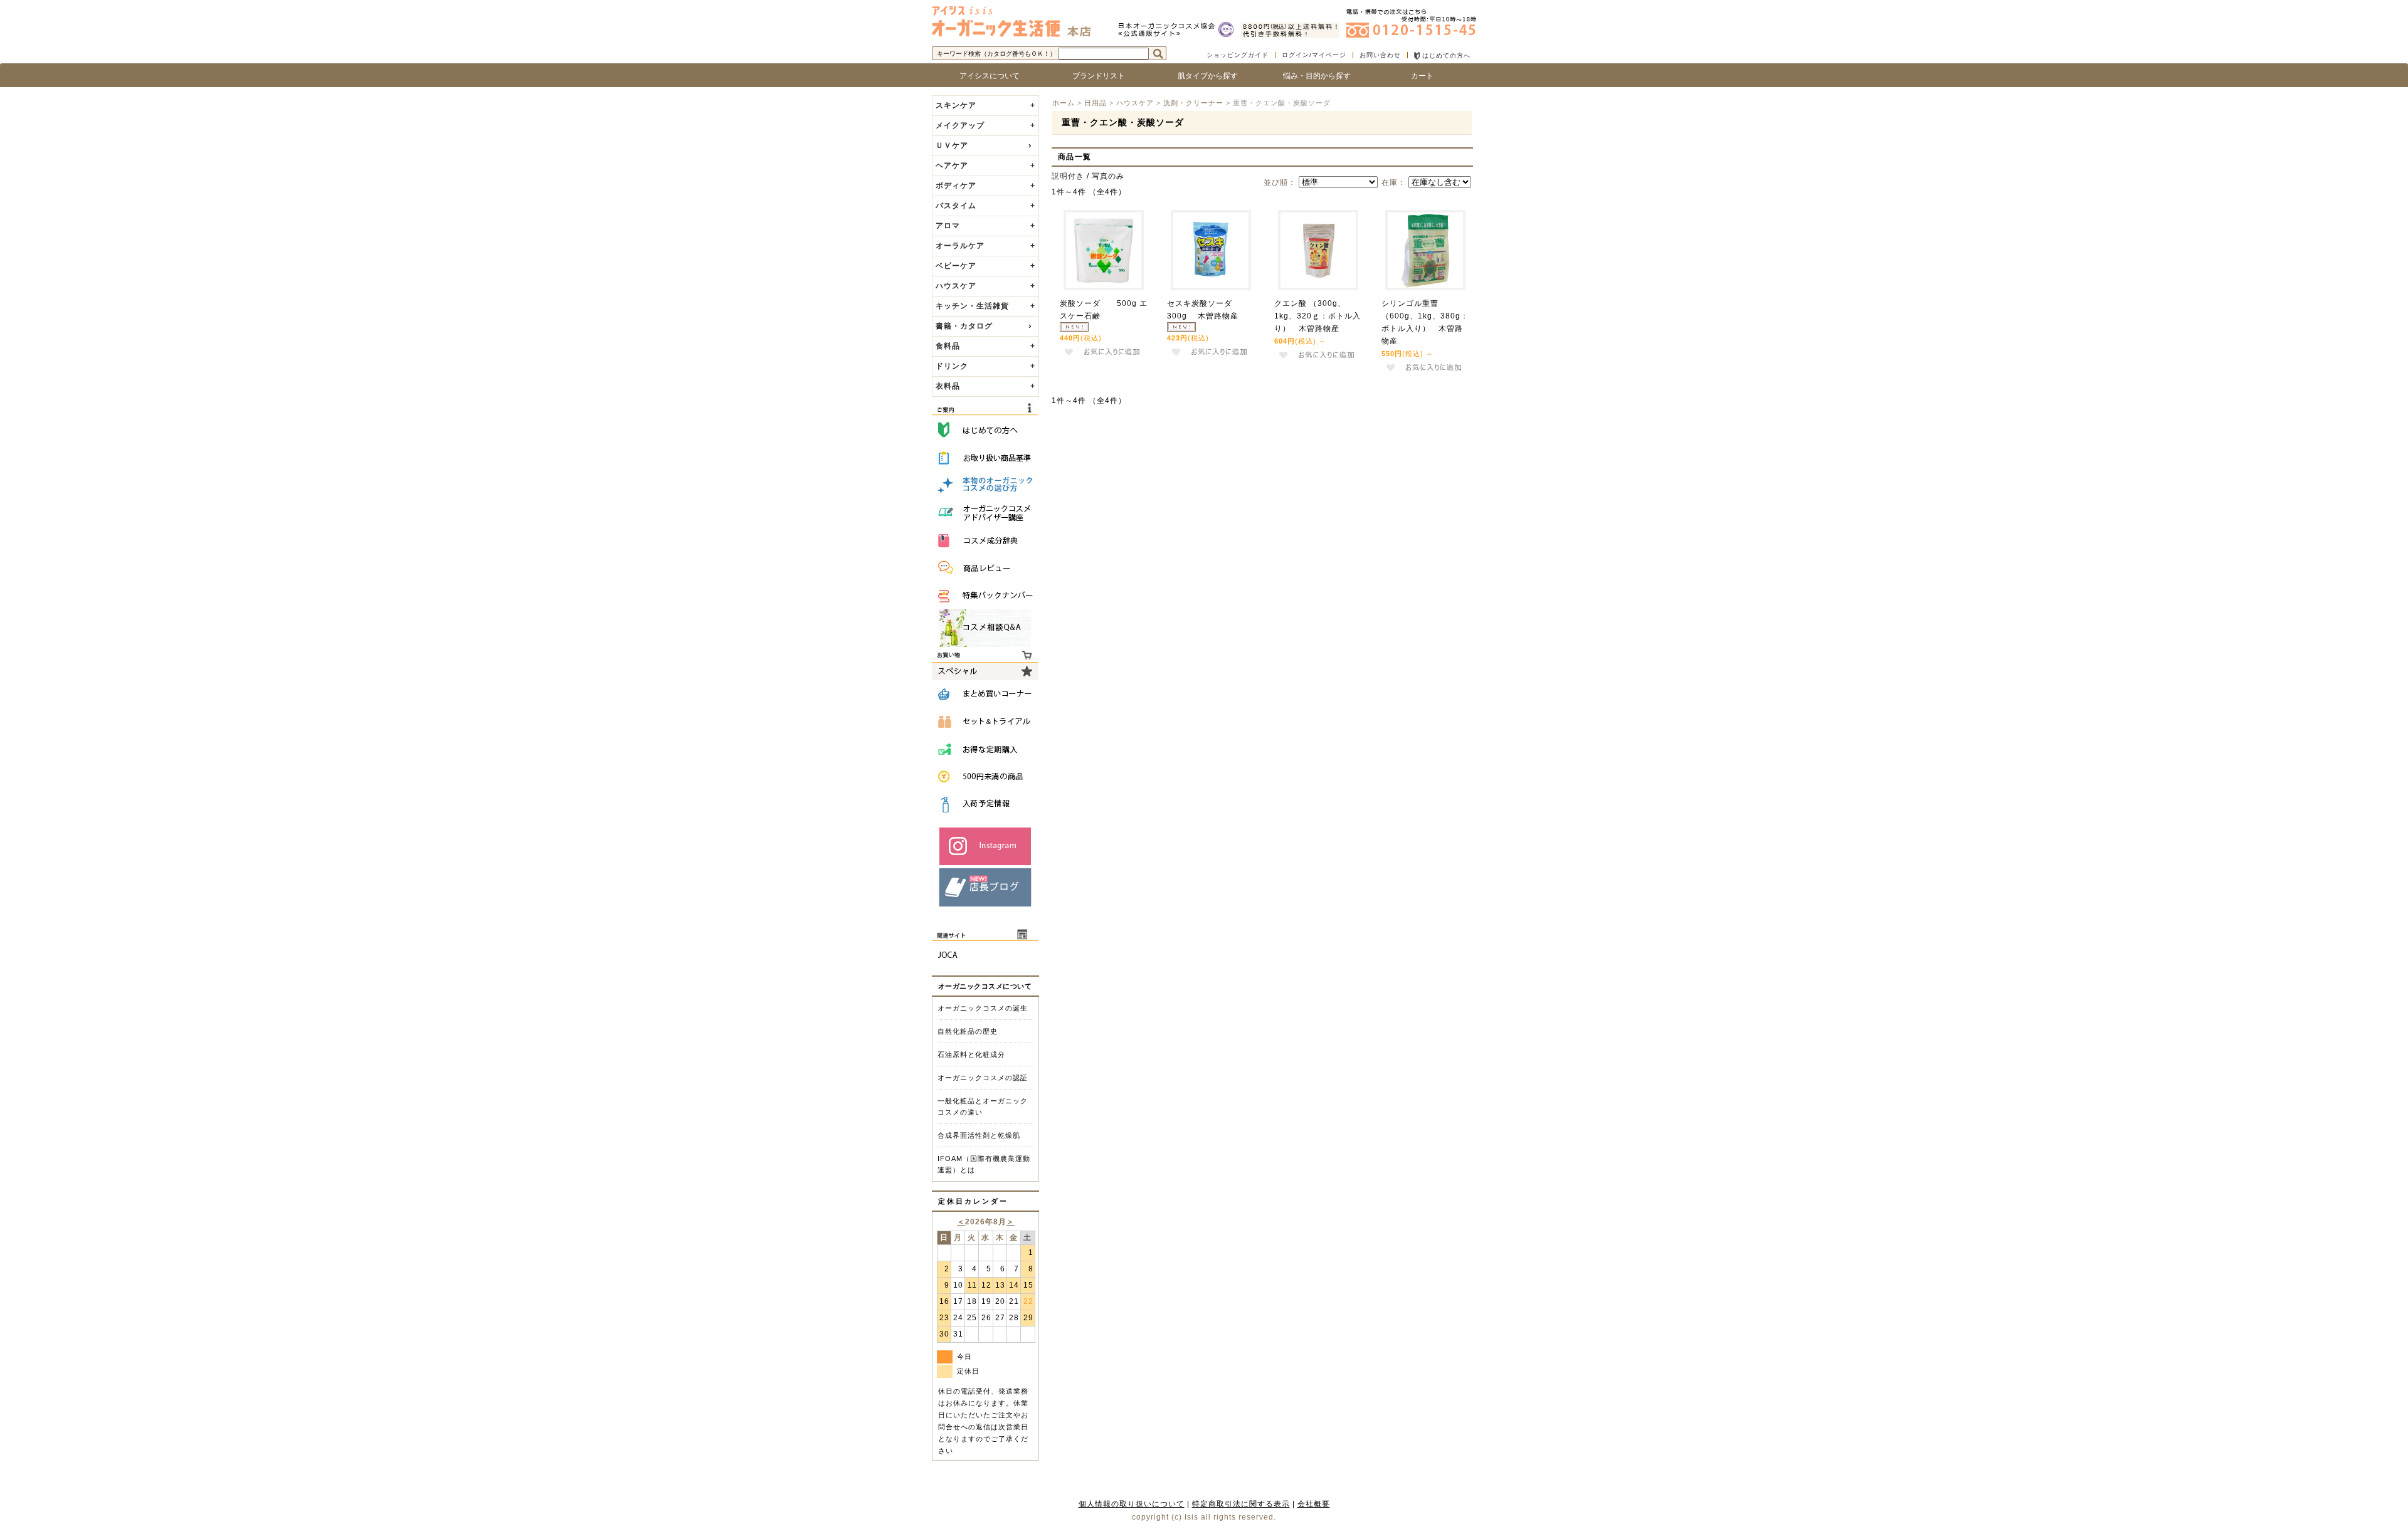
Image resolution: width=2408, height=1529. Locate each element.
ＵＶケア (952, 145)
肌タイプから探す (1204, 76)
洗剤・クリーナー (1193, 103)
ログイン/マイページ (1314, 55)
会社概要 (1314, 1504)
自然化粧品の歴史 (968, 1031)
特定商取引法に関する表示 (1241, 1504)
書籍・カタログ (964, 326)
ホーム (1064, 103)
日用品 (1096, 103)
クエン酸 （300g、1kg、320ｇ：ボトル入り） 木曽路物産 (1318, 316)
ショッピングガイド (1238, 55)
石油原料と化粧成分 (971, 1054)
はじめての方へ (1445, 55)
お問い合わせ (1380, 55)
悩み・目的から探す (1313, 76)
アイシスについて (986, 76)
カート (1422, 76)
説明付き (1068, 176)
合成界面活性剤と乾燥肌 (979, 1135)
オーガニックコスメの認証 (983, 1078)
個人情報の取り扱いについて (1132, 1504)
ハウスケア (1135, 103)
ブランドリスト (1095, 76)
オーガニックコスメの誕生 (983, 1008)
